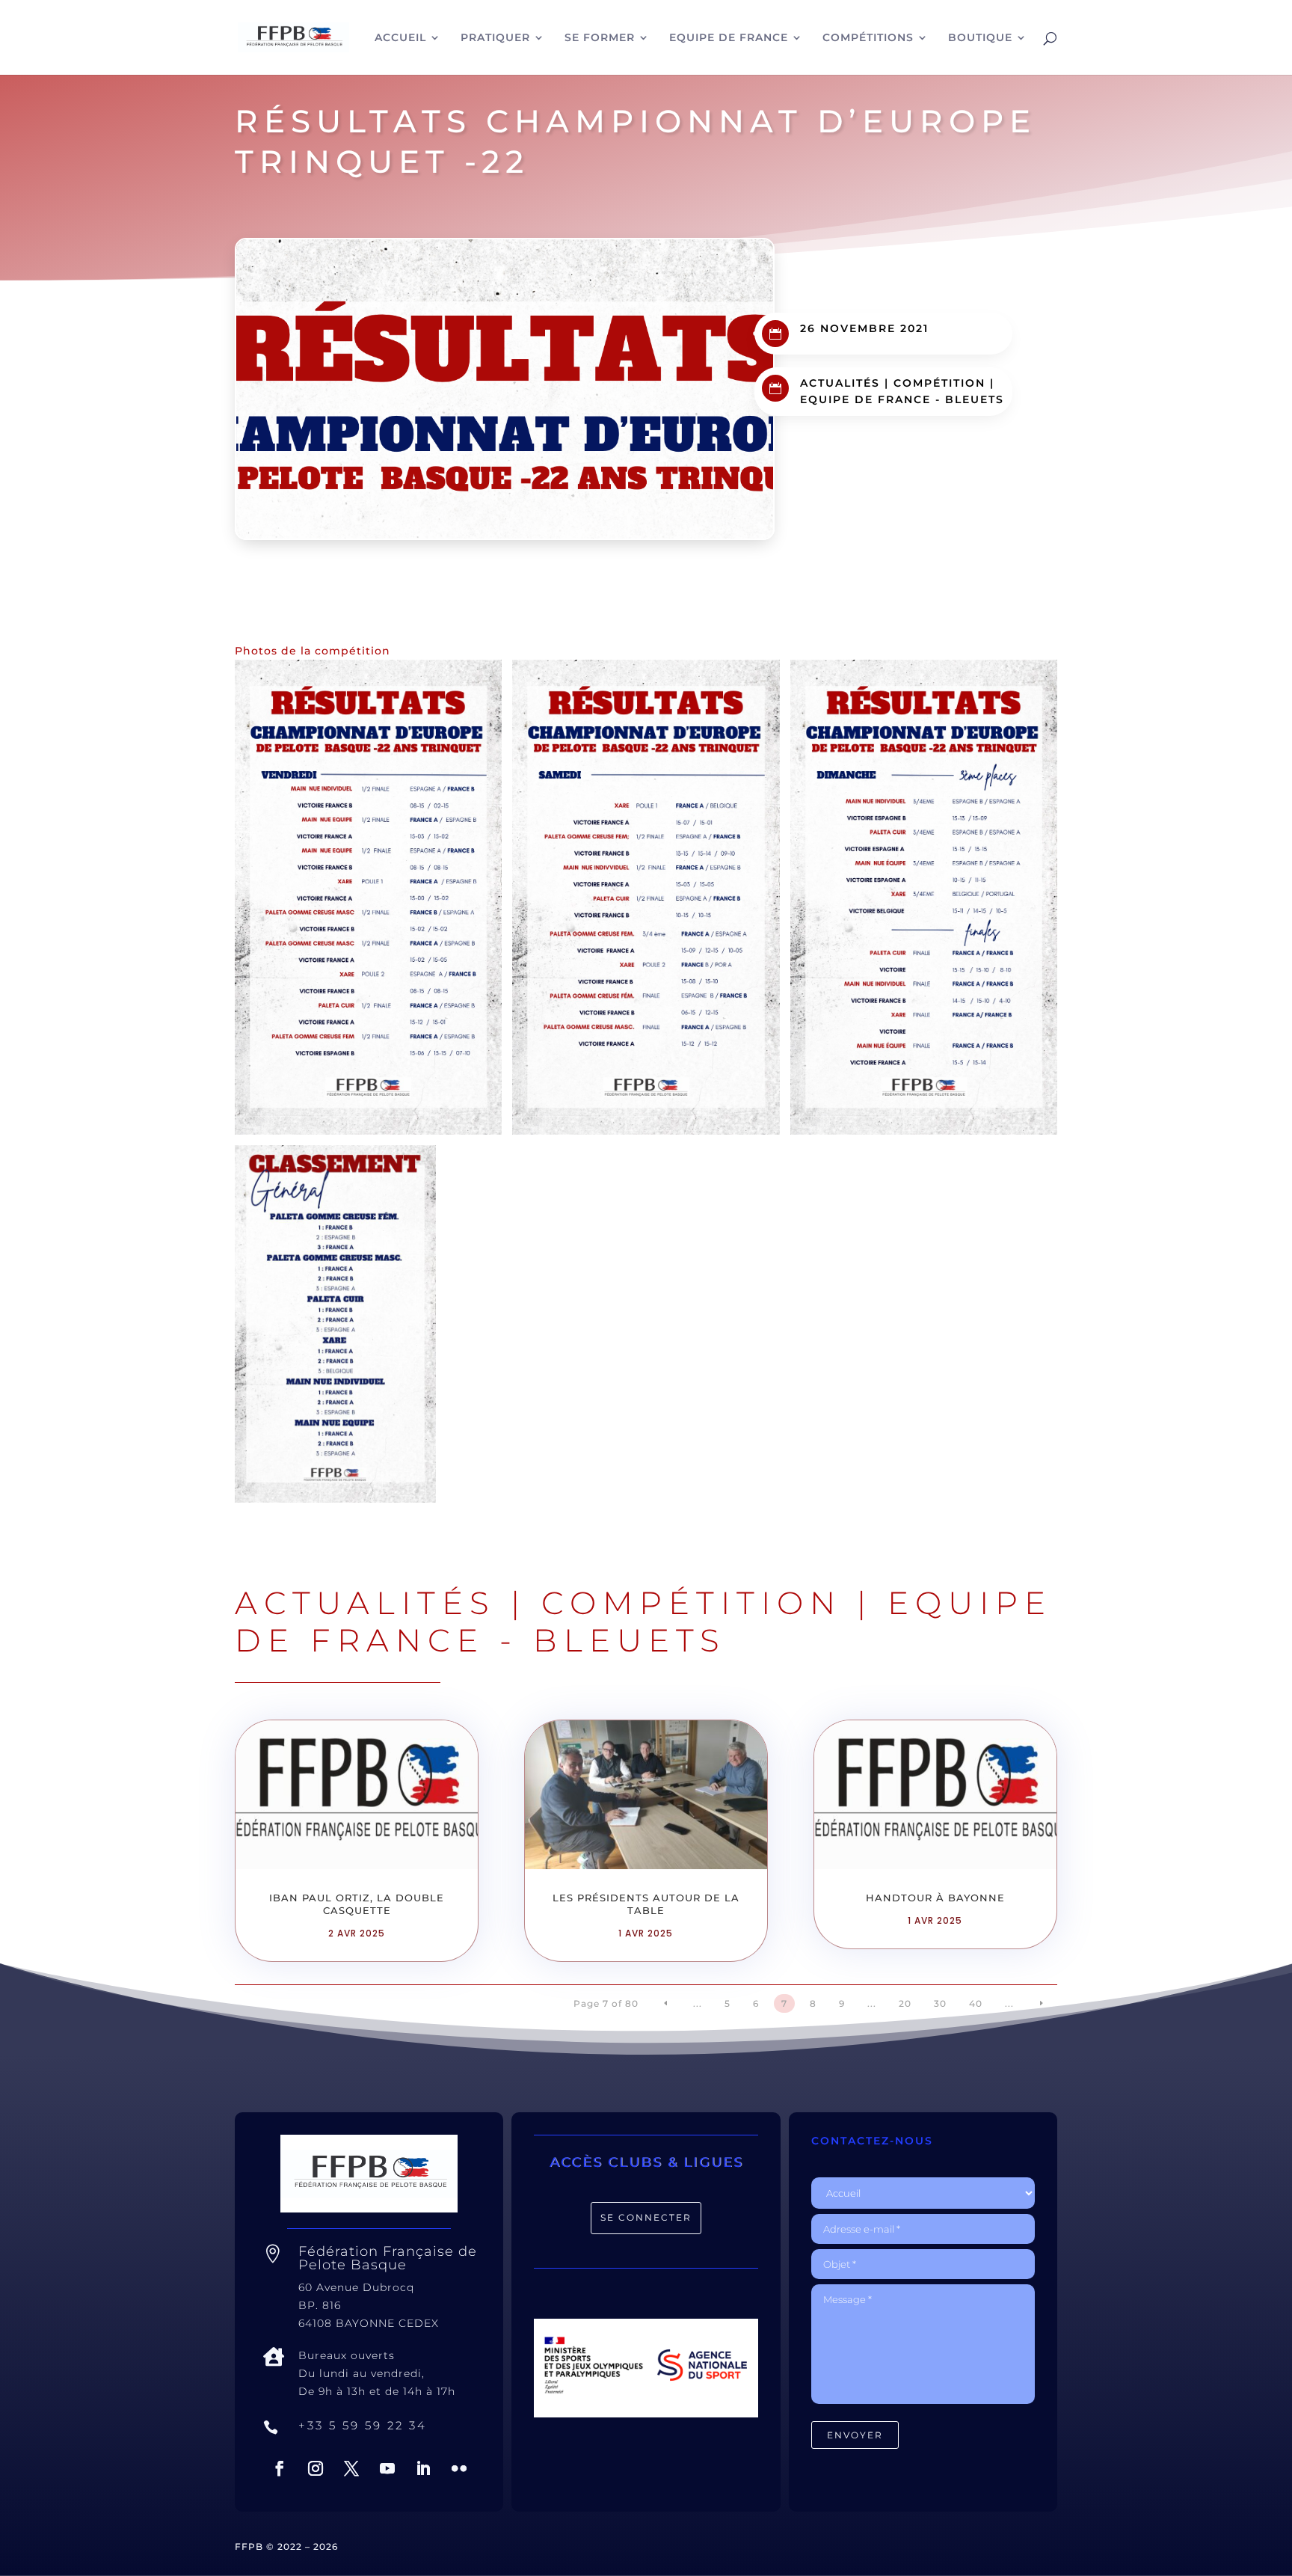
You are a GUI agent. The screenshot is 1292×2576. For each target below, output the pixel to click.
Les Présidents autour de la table (646, 1904)
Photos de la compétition (313, 651)
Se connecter (646, 2217)
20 (905, 2003)
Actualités (840, 383)
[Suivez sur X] (351, 2468)
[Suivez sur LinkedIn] (423, 2468)
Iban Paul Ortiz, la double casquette (357, 1904)
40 (976, 2003)
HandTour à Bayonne (935, 1898)
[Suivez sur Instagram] (316, 2468)
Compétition (939, 383)
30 (940, 2003)
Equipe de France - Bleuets (902, 399)
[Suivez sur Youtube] (387, 2468)
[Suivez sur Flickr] (459, 2468)
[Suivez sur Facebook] (280, 2468)
